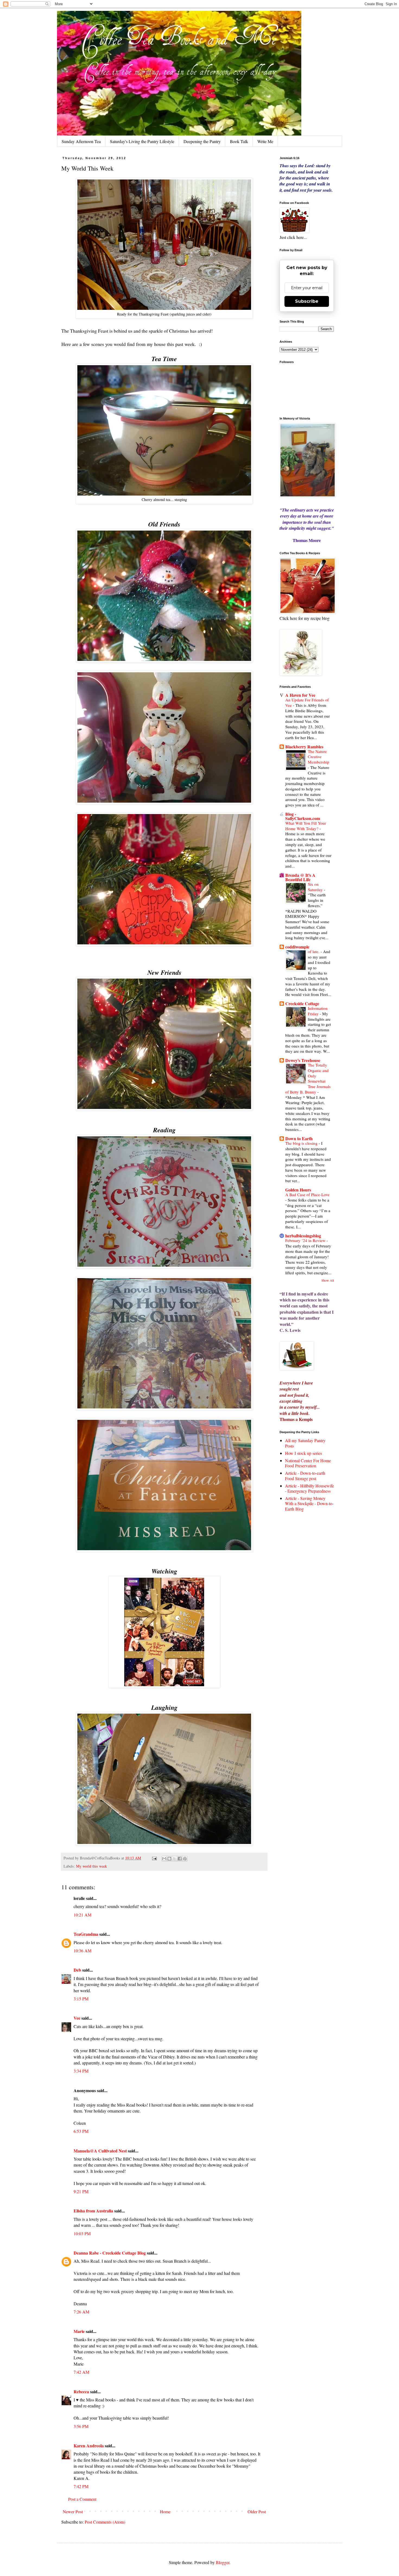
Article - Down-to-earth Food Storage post (305, 1475)
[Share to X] (175, 1859)
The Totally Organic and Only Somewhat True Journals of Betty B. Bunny (308, 1078)
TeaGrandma (86, 1934)
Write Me (265, 141)
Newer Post (73, 2512)
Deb (77, 1970)
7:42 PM (81, 2486)
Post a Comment (82, 2499)
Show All (328, 1280)
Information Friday (318, 1011)
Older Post (257, 2512)
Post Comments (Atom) (105, 2522)
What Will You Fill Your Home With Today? (306, 826)
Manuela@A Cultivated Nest (100, 2151)
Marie (79, 2331)
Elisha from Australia (93, 2211)
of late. (314, 951)
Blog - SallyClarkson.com (303, 816)
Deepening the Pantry (202, 141)
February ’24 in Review (306, 1240)
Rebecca (81, 2391)
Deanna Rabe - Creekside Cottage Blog (110, 2253)
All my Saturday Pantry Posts (305, 1443)
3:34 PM (81, 2071)
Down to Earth (299, 1138)
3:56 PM (81, 2426)
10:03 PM (82, 2233)
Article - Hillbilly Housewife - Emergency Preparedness (309, 1488)
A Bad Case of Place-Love (307, 1194)
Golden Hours (298, 1190)
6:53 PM (81, 2131)
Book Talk (239, 141)
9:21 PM (81, 2191)
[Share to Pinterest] (185, 1859)
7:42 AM (81, 2372)
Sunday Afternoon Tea (81, 141)
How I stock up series (303, 1453)
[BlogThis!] (169, 1859)
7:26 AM (81, 2312)
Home (165, 2512)
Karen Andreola (89, 2446)
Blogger (223, 2562)
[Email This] (164, 1859)
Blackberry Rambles (304, 747)
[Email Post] (154, 1858)
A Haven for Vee (300, 695)
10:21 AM (83, 1915)
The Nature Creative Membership (319, 757)
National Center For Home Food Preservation (308, 1463)
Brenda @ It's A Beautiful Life (300, 877)
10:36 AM (83, 1951)
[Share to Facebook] (180, 1859)
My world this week (91, 1866)
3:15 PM (81, 1999)
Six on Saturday (316, 887)
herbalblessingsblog (303, 1236)
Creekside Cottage (302, 1003)
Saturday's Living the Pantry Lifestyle (142, 141)
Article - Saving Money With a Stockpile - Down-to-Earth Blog (309, 1503)
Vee (77, 2018)
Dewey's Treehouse (303, 1060)
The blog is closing (302, 1143)
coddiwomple (297, 947)
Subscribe (307, 301)
